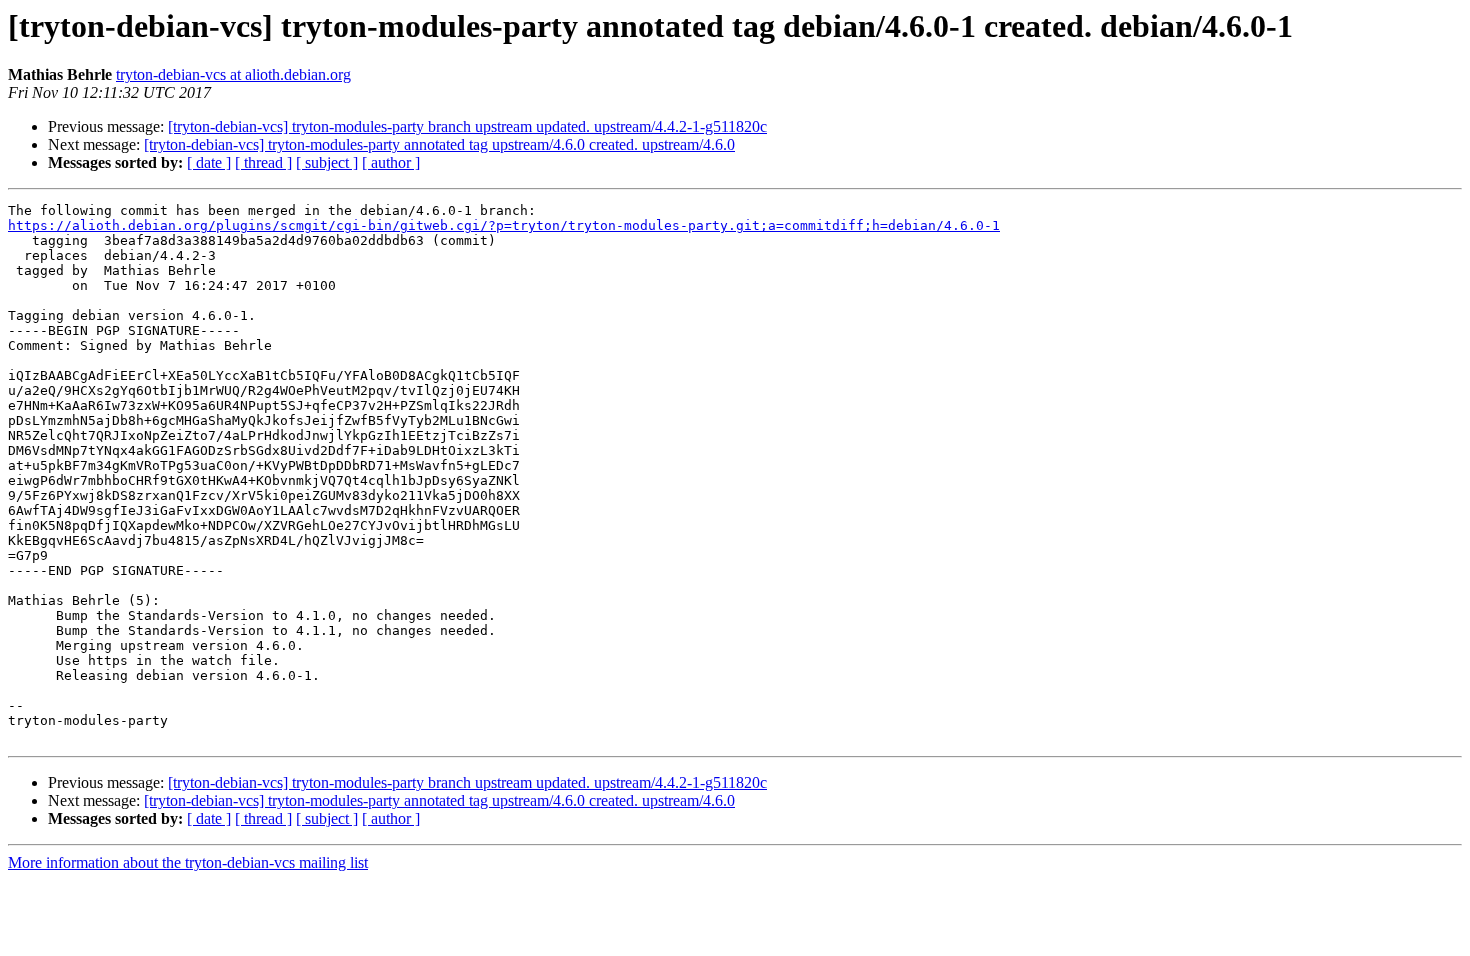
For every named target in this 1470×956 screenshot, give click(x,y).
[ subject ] (327, 162)
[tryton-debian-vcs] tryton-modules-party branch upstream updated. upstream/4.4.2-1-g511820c (467, 126)
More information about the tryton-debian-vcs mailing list (188, 862)
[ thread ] (263, 162)
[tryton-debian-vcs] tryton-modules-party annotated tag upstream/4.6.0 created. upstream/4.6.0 (439, 144)
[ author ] (391, 162)
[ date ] (209, 162)
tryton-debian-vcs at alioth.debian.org (233, 74)
